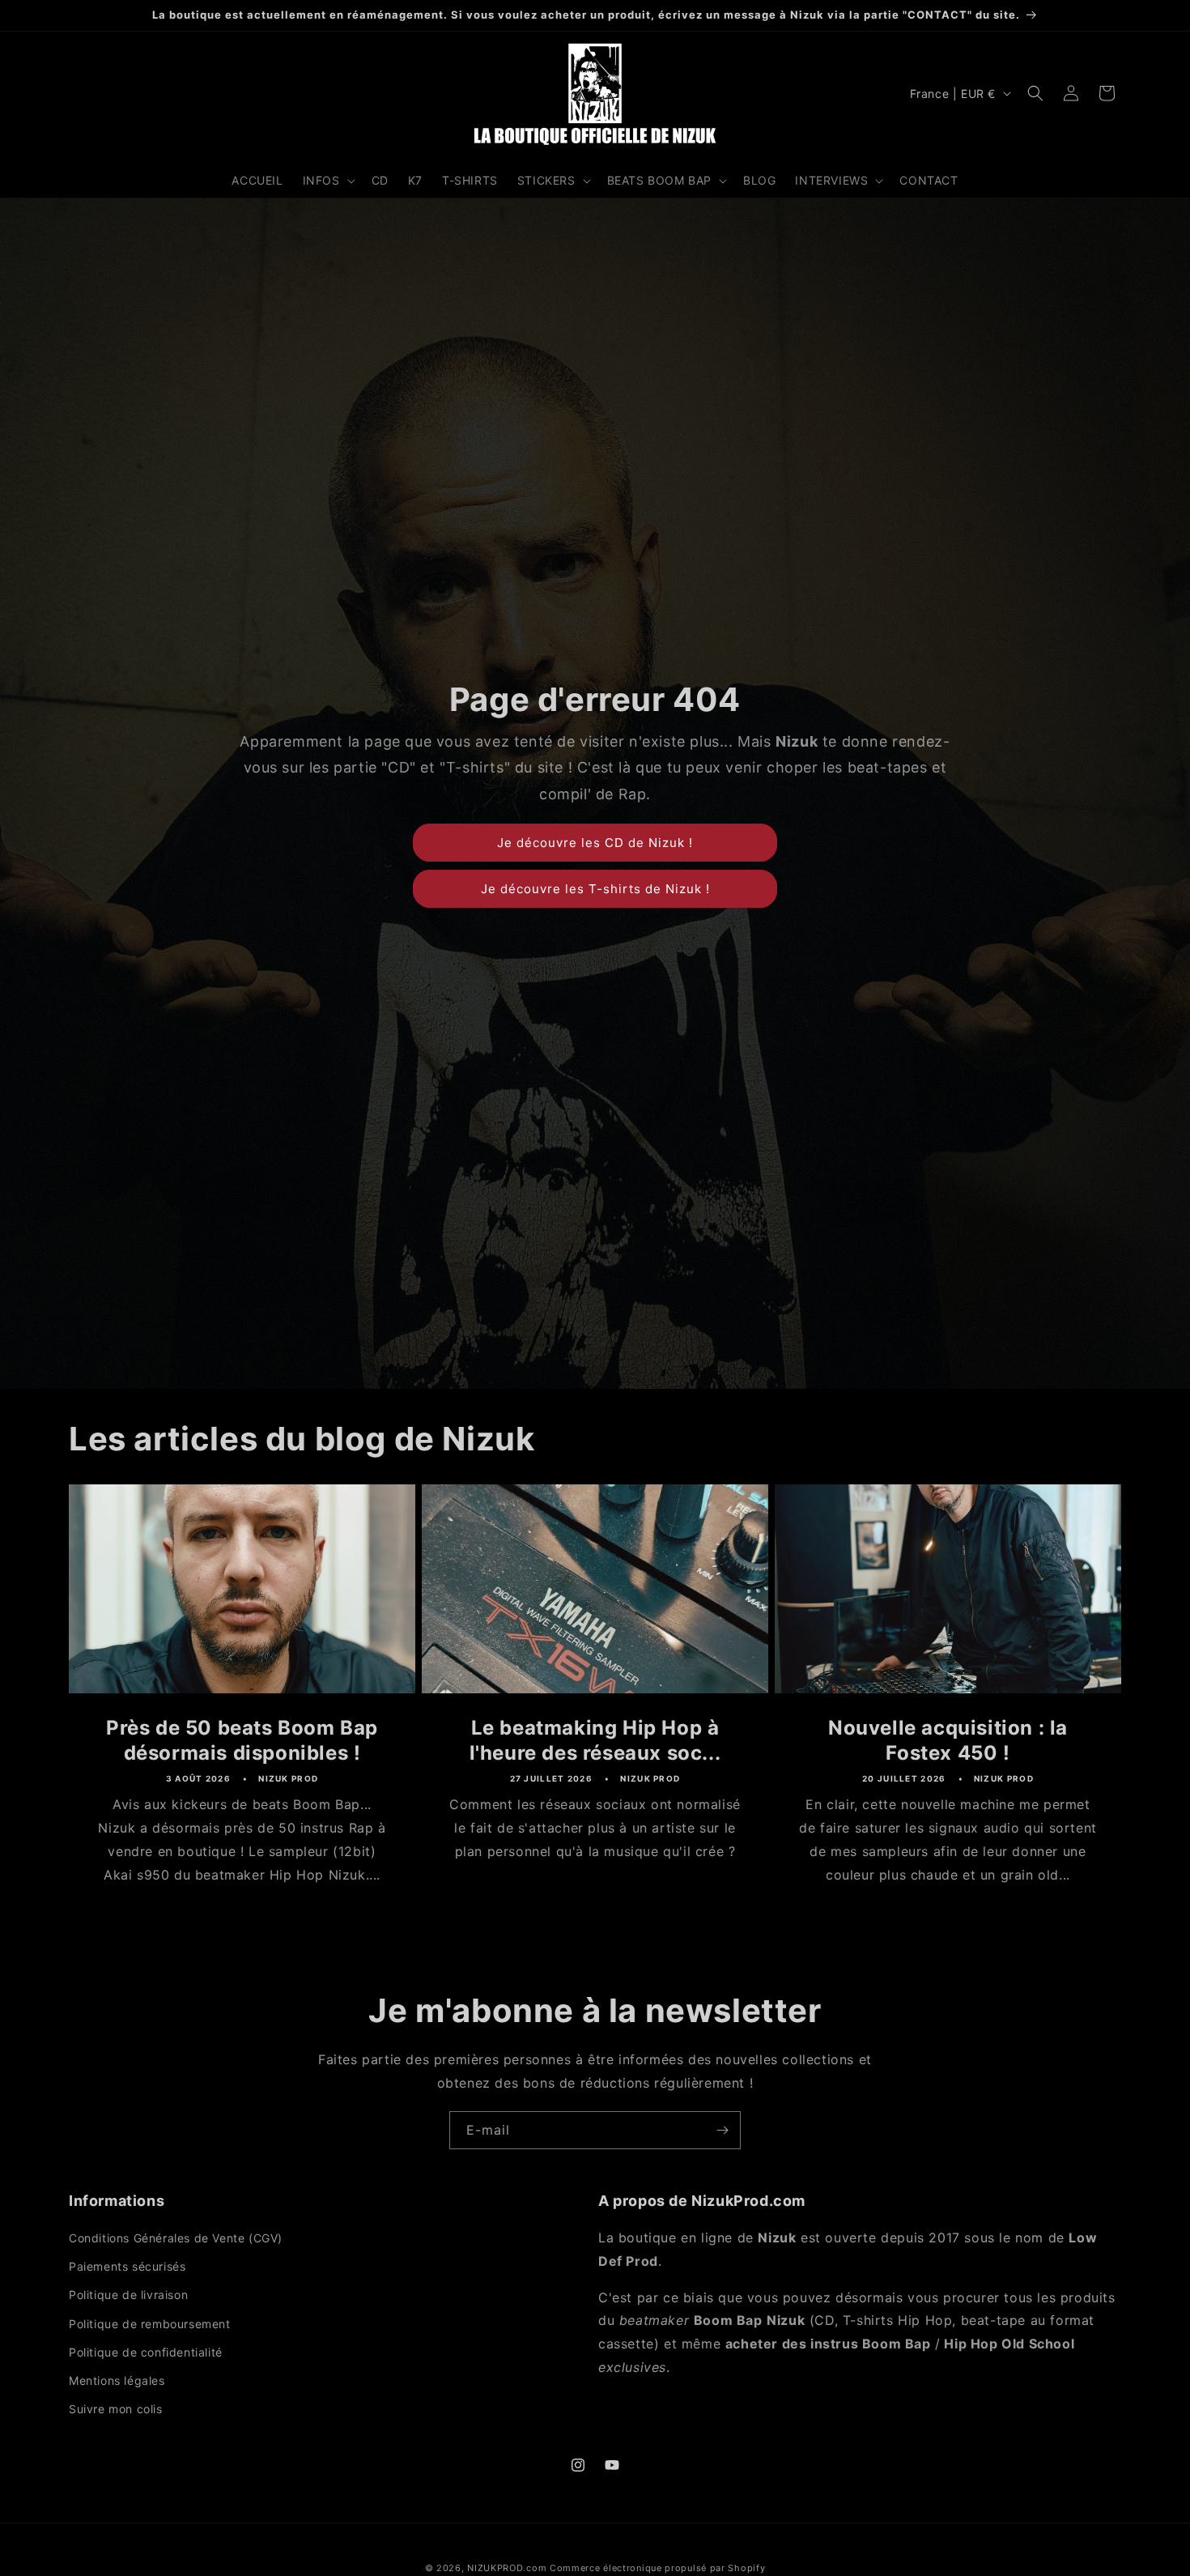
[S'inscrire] (722, 2130)
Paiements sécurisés (127, 2266)
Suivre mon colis (116, 2409)
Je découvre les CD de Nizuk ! (595, 843)
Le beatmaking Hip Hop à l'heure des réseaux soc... (595, 1739)
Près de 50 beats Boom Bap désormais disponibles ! (242, 1739)
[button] (327, 181)
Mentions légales (117, 2380)
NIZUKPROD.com (507, 2568)
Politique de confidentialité (146, 2352)
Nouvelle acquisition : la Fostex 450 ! (948, 1739)
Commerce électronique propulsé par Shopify (657, 2568)
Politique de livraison (128, 2295)
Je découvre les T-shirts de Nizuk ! (595, 889)
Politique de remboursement (150, 2324)
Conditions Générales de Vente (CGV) (176, 2238)
